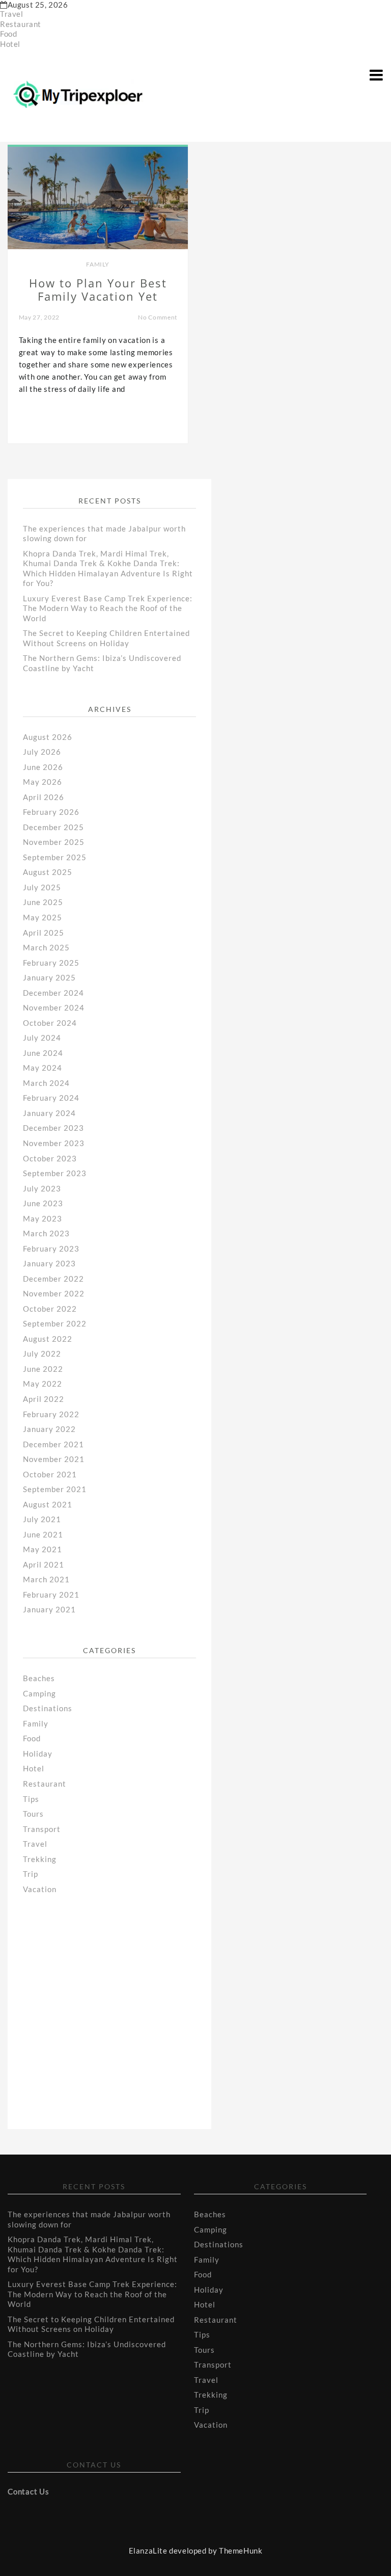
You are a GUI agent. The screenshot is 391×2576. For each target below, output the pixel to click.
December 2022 (53, 1279)
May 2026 (43, 782)
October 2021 (50, 1474)
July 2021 (42, 1519)
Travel (12, 14)
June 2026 (43, 767)
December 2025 (53, 827)
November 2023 (54, 1143)
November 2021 (54, 1459)
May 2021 (43, 1549)
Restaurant (21, 24)
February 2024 (51, 1098)
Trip (31, 1874)
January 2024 (49, 1113)
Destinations (48, 1708)
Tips (31, 1799)
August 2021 (48, 1504)
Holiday (38, 1754)
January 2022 (49, 1429)
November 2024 (54, 1007)
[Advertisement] (104, 2000)
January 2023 (49, 1263)
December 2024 (53, 993)
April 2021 (44, 1564)
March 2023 (46, 1233)
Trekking (40, 1859)
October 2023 (50, 1158)
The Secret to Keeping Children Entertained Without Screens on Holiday (106, 638)
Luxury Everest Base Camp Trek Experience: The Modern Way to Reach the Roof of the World (108, 608)
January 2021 (49, 1609)
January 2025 (49, 977)
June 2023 (43, 1203)
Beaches (39, 1678)
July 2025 (42, 887)
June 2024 (43, 1053)
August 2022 (48, 1339)
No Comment (158, 317)
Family (98, 264)
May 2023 (43, 1218)
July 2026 (42, 752)
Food (8, 34)
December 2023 (53, 1128)
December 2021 (53, 1444)
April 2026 (44, 797)
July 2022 (42, 1353)
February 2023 (51, 1249)
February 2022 (51, 1414)
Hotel (10, 44)
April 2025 (44, 933)
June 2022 (43, 1369)
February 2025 (51, 963)
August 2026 (48, 737)
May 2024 (43, 1068)
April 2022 (44, 1399)
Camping (39, 1693)
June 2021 (43, 1534)
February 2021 (51, 1595)
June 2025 (43, 902)
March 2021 (46, 1579)
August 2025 (48, 872)
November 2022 (54, 1293)
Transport (42, 1829)
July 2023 (42, 1188)
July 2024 (42, 1038)
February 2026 (51, 812)
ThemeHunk (241, 2551)
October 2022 (50, 1309)
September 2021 (55, 1489)
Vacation (40, 1889)
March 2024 (46, 1083)
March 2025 (46, 947)
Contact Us (28, 2491)
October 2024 (50, 1023)
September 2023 (55, 1173)
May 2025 (43, 917)
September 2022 (55, 1323)
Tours (33, 1814)
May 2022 (43, 1384)
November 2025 (54, 842)
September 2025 (55, 857)
